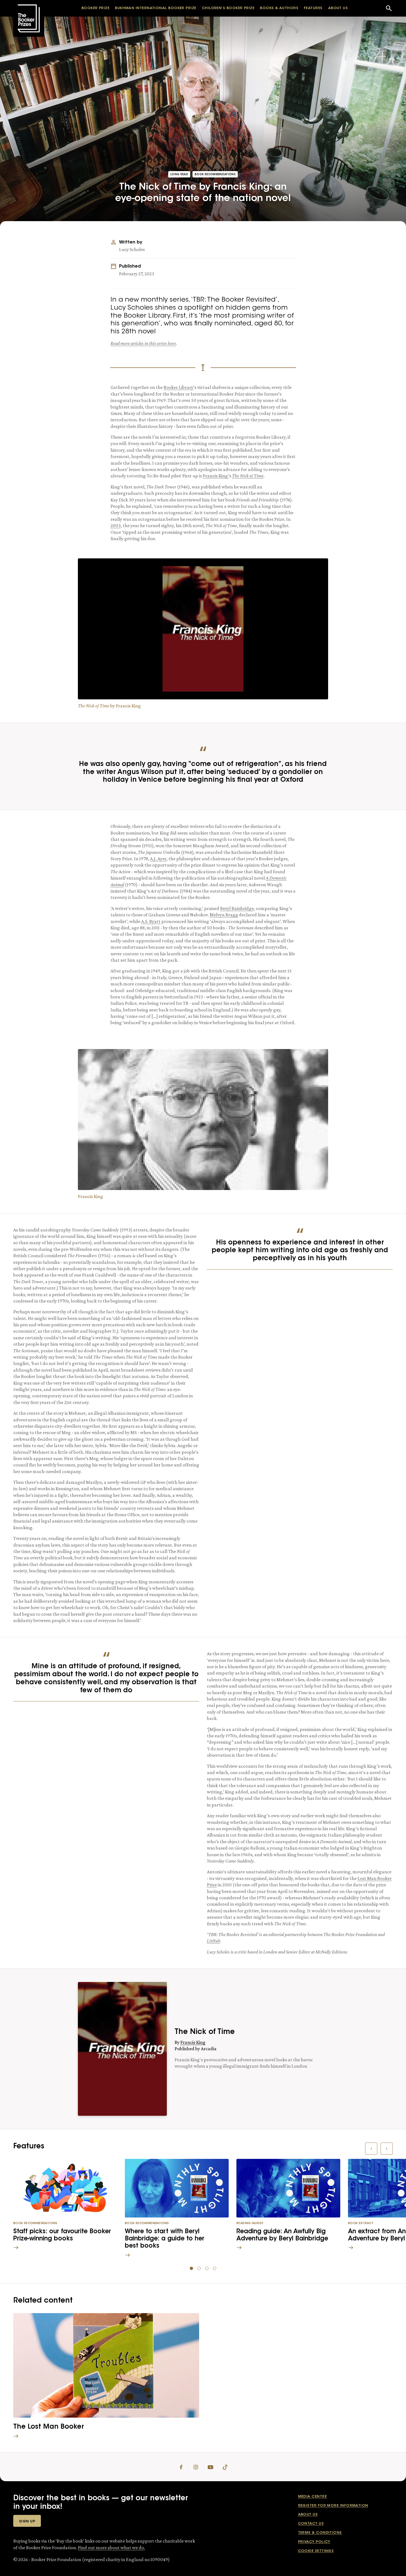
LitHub (213, 1941)
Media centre (312, 2497)
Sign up (27, 2521)
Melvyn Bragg (224, 915)
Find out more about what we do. (111, 2548)
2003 (116, 525)
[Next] (387, 2149)
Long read (179, 175)
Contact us (311, 2524)
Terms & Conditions (320, 2533)
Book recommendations (215, 175)
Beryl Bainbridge (237, 908)
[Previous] (371, 2149)
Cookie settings (316, 2551)
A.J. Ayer (158, 859)
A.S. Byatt (151, 921)
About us (308, 2514)
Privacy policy (314, 2542)
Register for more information (333, 2506)
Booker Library (178, 387)
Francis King (215, 476)
